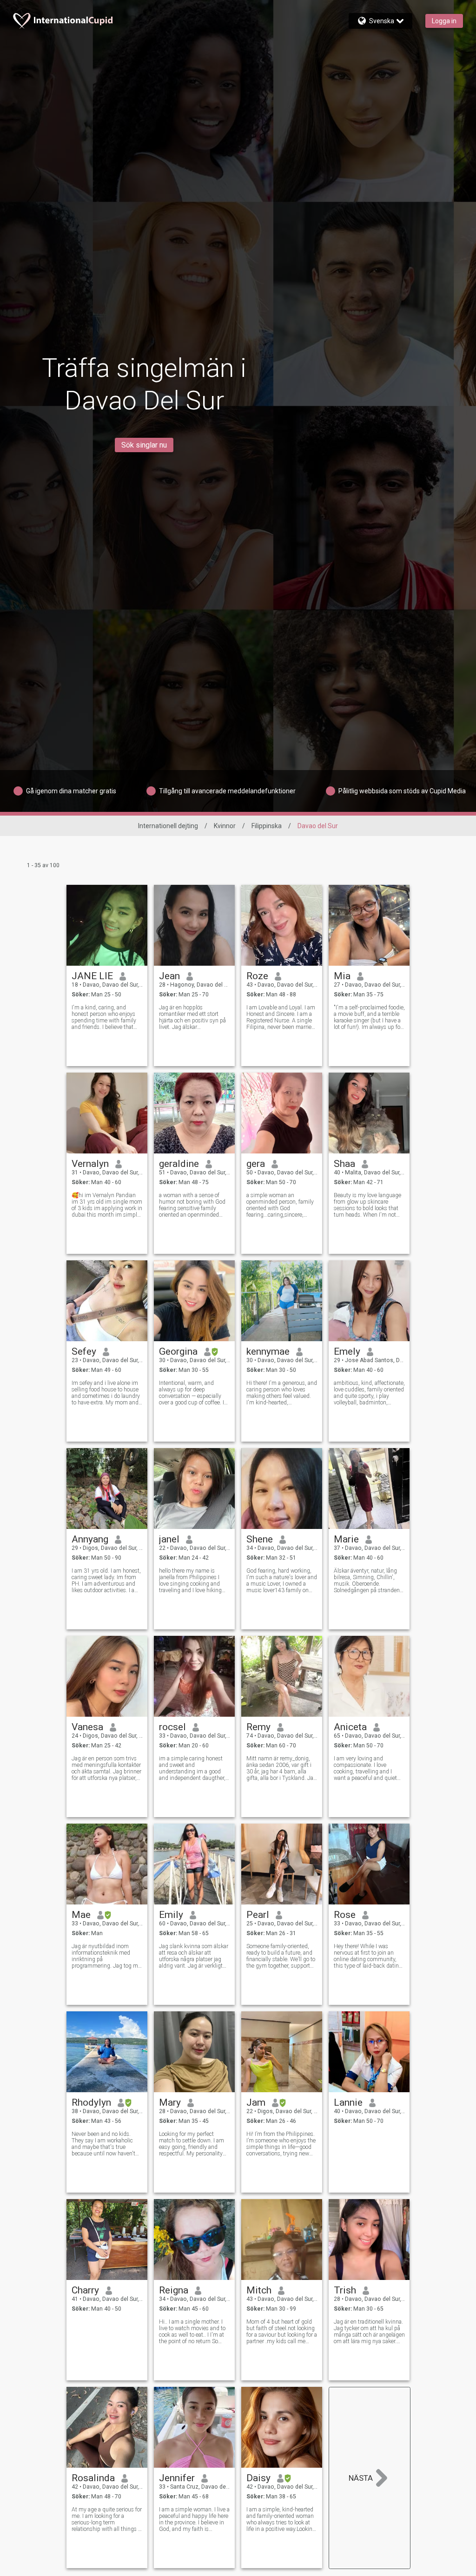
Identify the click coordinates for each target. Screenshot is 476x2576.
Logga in (444, 21)
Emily (171, 1915)
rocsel (172, 1727)
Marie (346, 1539)
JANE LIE (92, 976)
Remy (258, 1727)
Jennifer (177, 2478)
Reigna (174, 2290)
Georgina (178, 1351)
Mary (170, 2102)
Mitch (259, 2290)
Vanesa (87, 1727)
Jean (169, 976)
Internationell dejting (168, 826)
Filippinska (267, 826)
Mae (81, 1915)
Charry (85, 2290)
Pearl (258, 1915)
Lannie (348, 2102)
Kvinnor (225, 826)
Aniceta (350, 1727)
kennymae (268, 1351)
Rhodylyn (91, 2102)
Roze (257, 976)
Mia (342, 976)
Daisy (258, 2478)
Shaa (344, 1164)
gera (256, 1164)
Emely (347, 1351)
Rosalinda (93, 2478)
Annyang (90, 1539)
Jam (256, 2102)
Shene (260, 1539)
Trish (345, 2290)
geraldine (179, 1164)
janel (169, 1539)
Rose (345, 1915)
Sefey (84, 1351)
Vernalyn (90, 1164)
